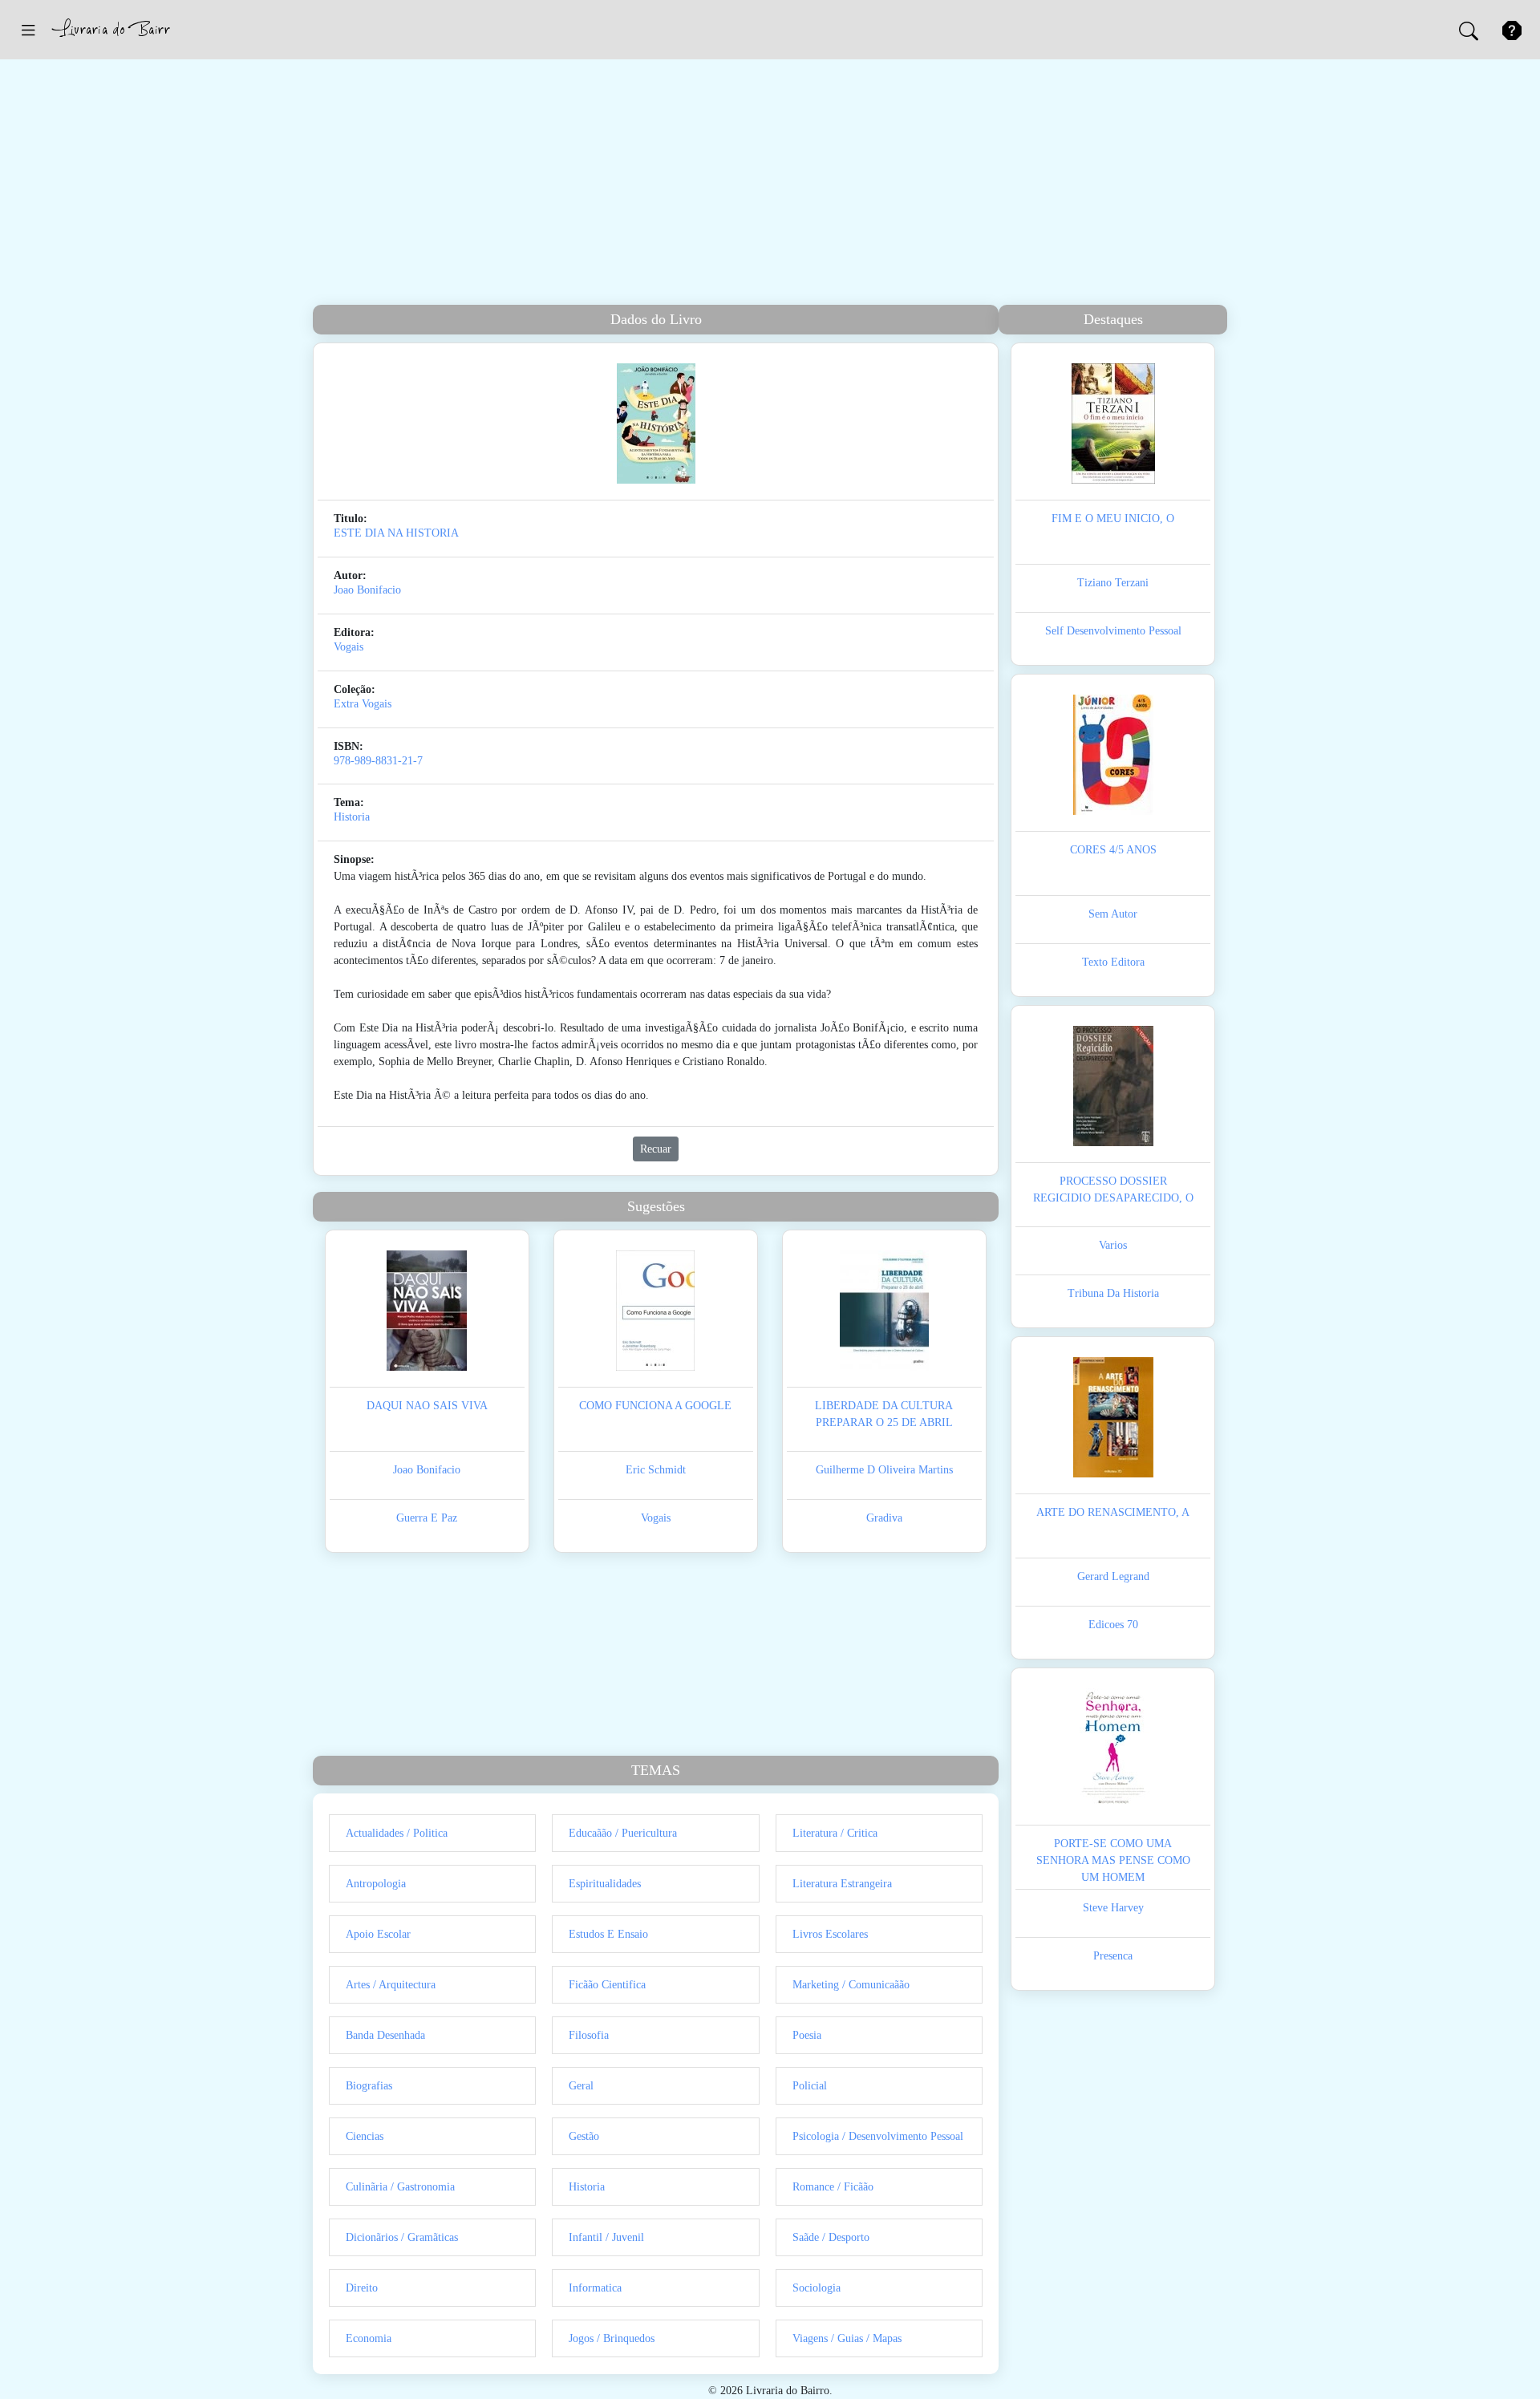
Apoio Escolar (378, 1934)
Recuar (656, 1149)
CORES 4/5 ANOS (1113, 850)
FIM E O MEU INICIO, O (1113, 519)
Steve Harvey (1113, 1908)
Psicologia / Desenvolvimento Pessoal (878, 2136)
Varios (1113, 1245)
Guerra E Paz (427, 1518)
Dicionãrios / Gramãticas (402, 2237)
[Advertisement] (770, 184)
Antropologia (376, 1884)
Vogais (349, 647)
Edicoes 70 (1113, 1625)
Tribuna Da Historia (1113, 1293)
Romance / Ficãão (833, 2187)
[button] (28, 30)
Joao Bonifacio (367, 590)
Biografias (369, 2086)
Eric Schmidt (656, 1470)
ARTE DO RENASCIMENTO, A (1113, 1512)
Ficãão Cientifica (607, 1985)
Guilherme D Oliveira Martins (884, 1470)
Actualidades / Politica (397, 1833)
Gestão (584, 2136)
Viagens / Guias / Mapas (847, 2338)
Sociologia (817, 2288)
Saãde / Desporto (831, 2237)
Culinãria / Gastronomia (400, 2187)
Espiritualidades (605, 1884)
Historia (352, 817)
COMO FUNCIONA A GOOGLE (655, 1406)
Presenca (1113, 1956)
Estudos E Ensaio (608, 1934)
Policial (810, 2086)
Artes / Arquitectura (391, 1985)
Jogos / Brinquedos (612, 2338)
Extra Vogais (363, 704)
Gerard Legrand (1113, 1576)
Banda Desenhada (385, 2035)
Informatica (595, 2288)
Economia (369, 2338)
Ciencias (365, 2136)
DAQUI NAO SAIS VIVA (427, 1406)
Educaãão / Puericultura (623, 1833)
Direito (362, 2288)
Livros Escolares (830, 1934)
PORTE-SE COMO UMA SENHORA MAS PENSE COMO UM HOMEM (1113, 1860)
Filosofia (589, 2035)
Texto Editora (1113, 962)
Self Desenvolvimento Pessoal (1113, 631)
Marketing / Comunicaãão (851, 1985)
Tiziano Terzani (1113, 583)
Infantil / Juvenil (606, 2237)
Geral (581, 2086)
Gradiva (884, 1518)
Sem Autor (1113, 914)
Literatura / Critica (835, 1833)
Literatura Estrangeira (842, 1884)
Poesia (807, 2035)
